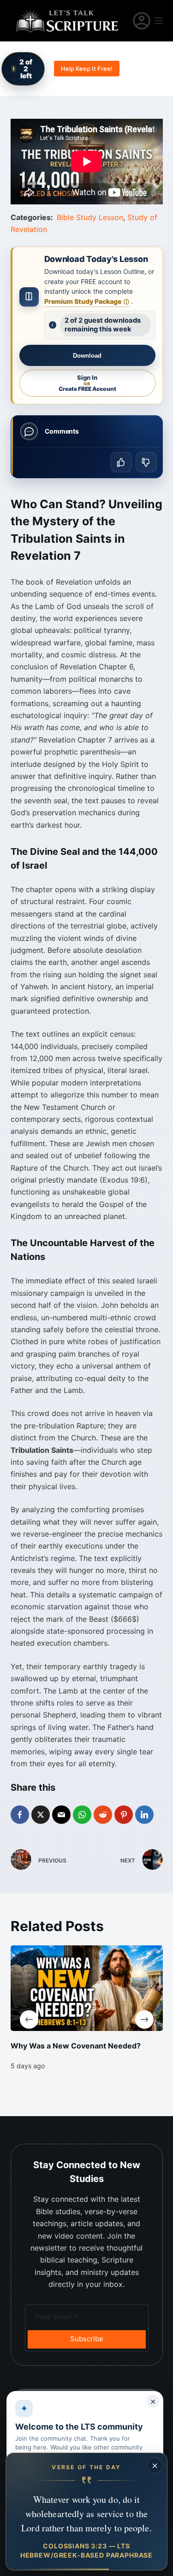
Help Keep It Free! (87, 69)
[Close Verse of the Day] (155, 2466)
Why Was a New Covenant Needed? (76, 2046)
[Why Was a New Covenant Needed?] (87, 1988)
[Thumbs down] (146, 462)
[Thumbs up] (121, 462)
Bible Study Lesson (90, 217)
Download (87, 356)
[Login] (142, 21)
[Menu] (159, 21)
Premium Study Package (87, 301)
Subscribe (87, 2339)
